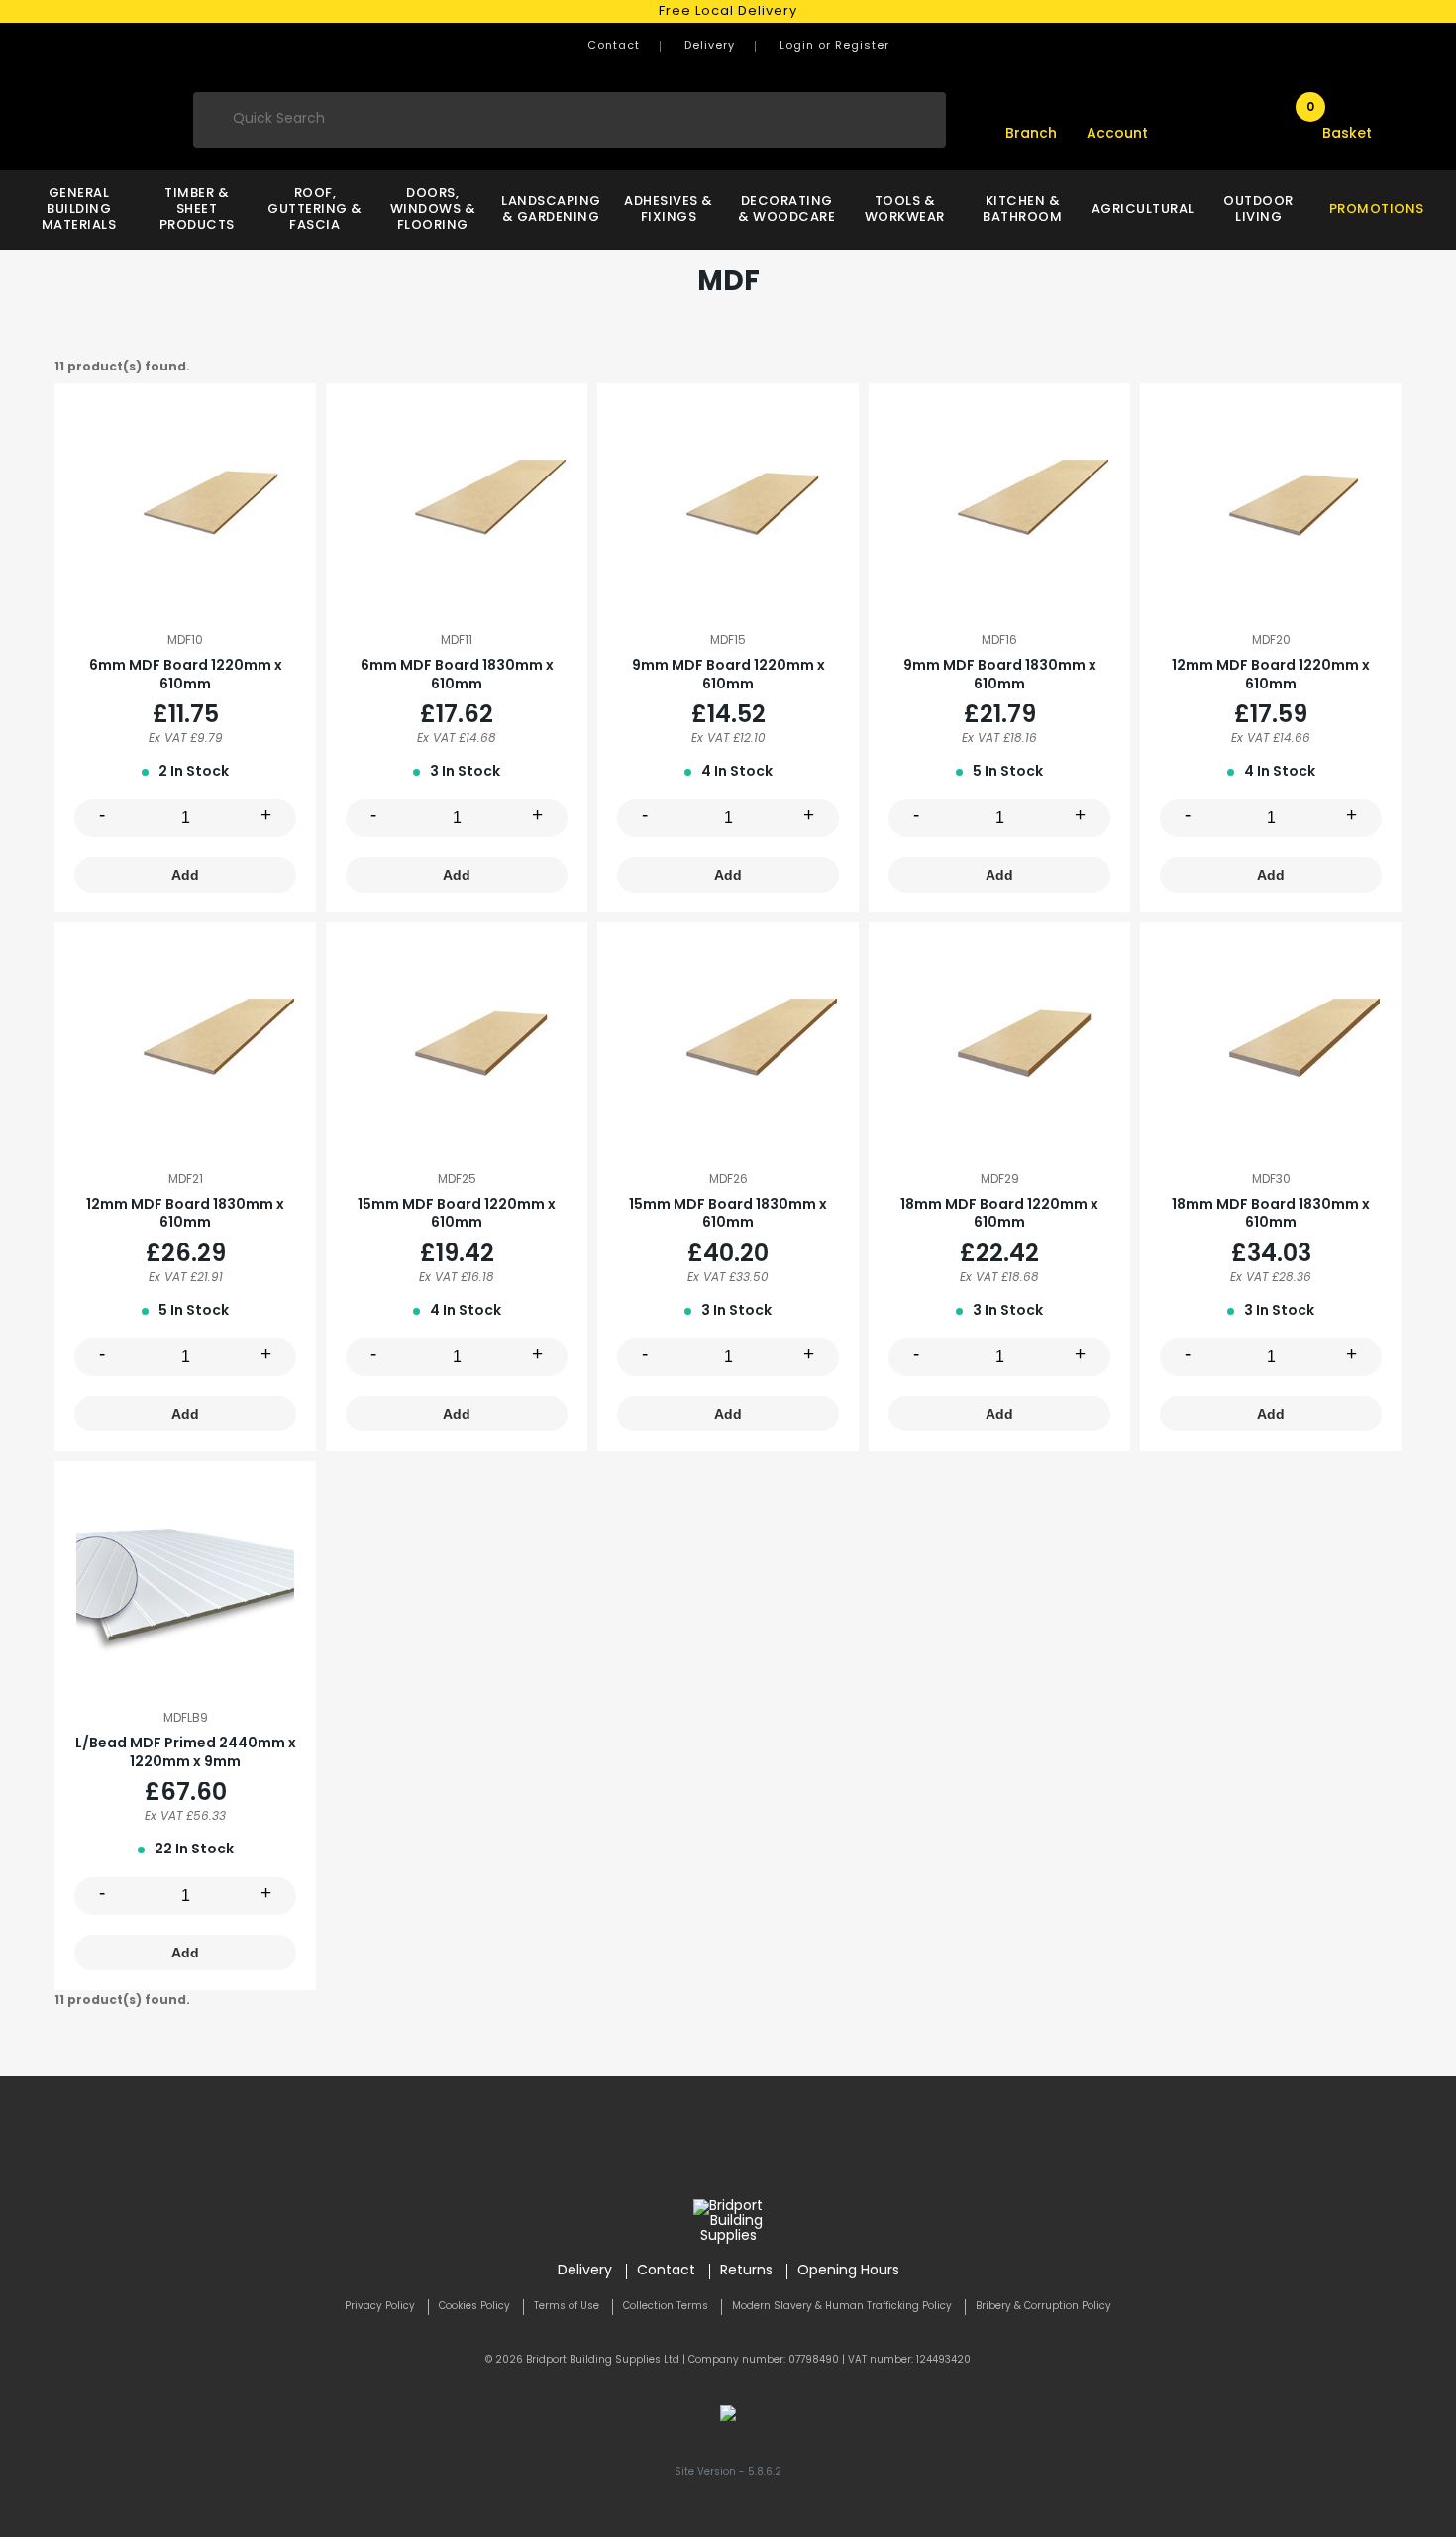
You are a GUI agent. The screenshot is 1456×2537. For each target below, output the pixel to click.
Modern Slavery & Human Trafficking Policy (842, 2307)
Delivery (710, 46)
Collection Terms (666, 2307)
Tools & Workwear (905, 210)
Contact (614, 46)
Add (185, 875)
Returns (746, 2271)
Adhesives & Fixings (669, 210)
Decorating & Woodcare (786, 210)
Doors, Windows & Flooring (433, 210)
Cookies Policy (474, 2307)
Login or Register (834, 46)
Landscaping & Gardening (550, 210)
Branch (1031, 134)
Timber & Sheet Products (197, 210)
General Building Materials (79, 210)
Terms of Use (567, 2307)
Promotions (1377, 210)
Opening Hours (848, 2271)
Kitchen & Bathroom (1022, 210)
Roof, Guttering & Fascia (315, 210)
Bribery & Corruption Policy (1043, 2307)
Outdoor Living (1258, 210)
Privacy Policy (380, 2307)
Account (1117, 134)
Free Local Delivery (728, 11)
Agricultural (1141, 210)
